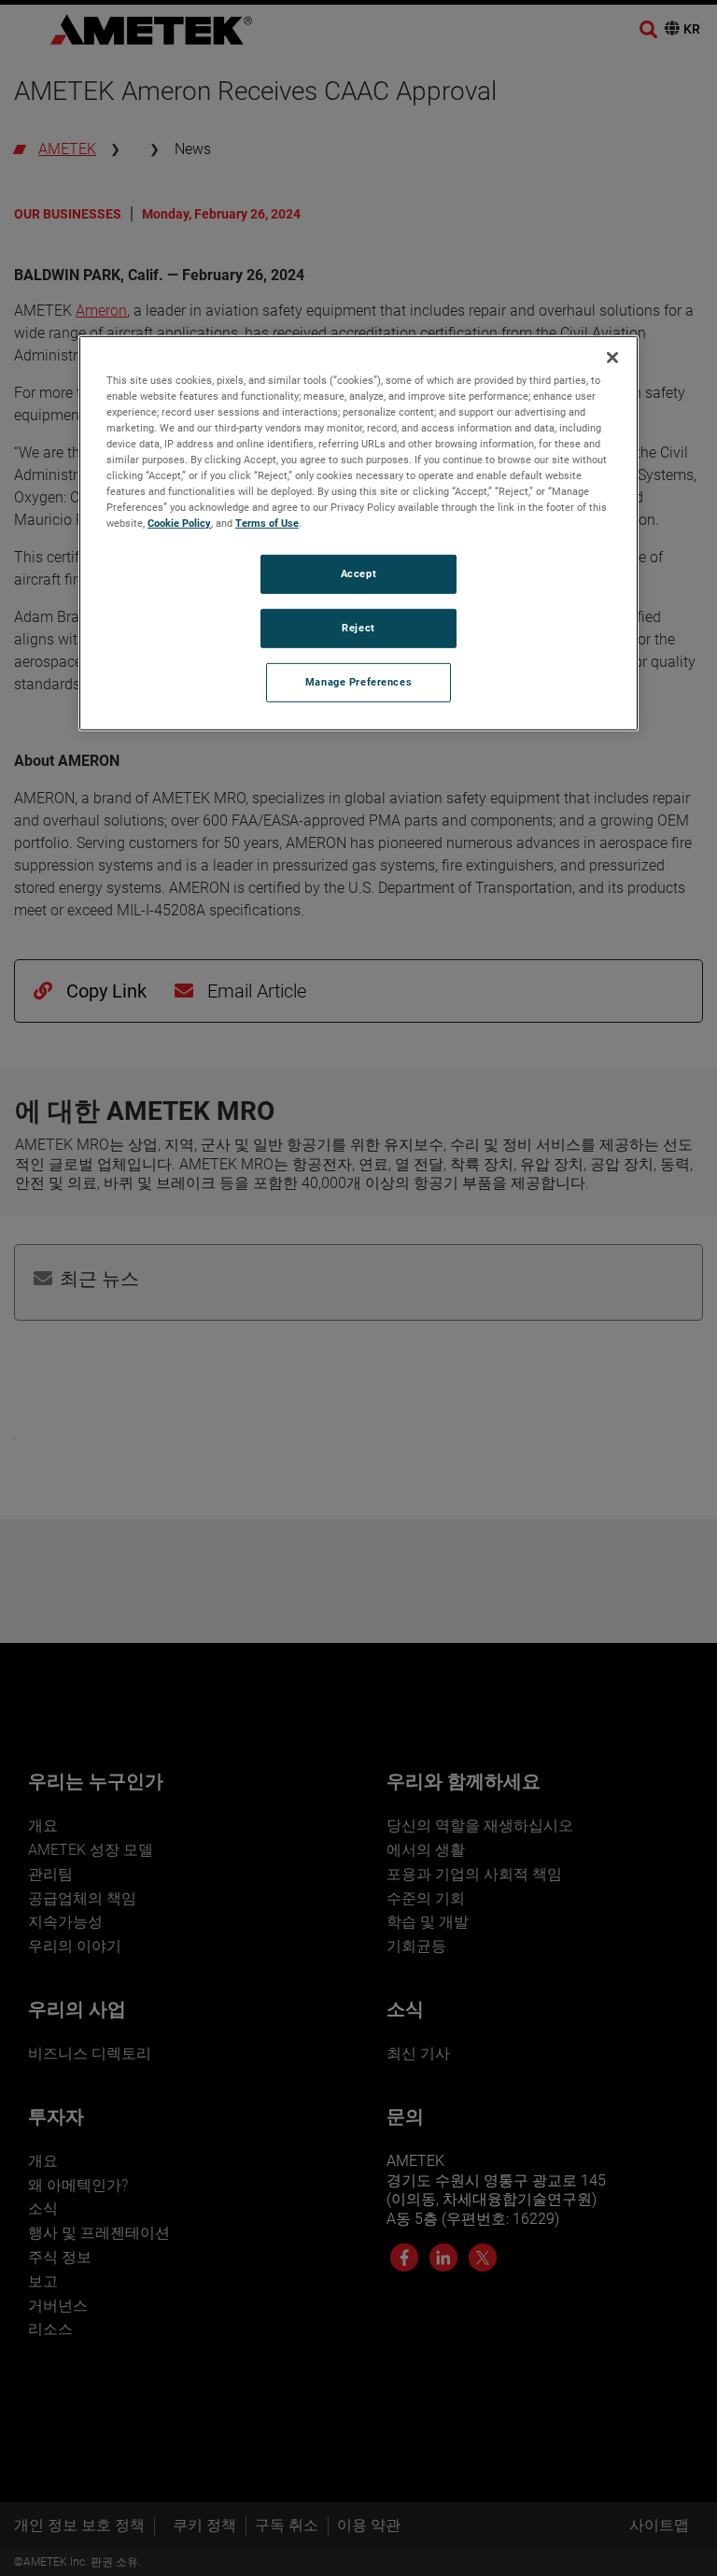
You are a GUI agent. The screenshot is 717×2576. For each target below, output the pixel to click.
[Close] (612, 358)
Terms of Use (267, 523)
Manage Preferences (358, 682)
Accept (358, 573)
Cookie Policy (179, 523)
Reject (358, 628)
